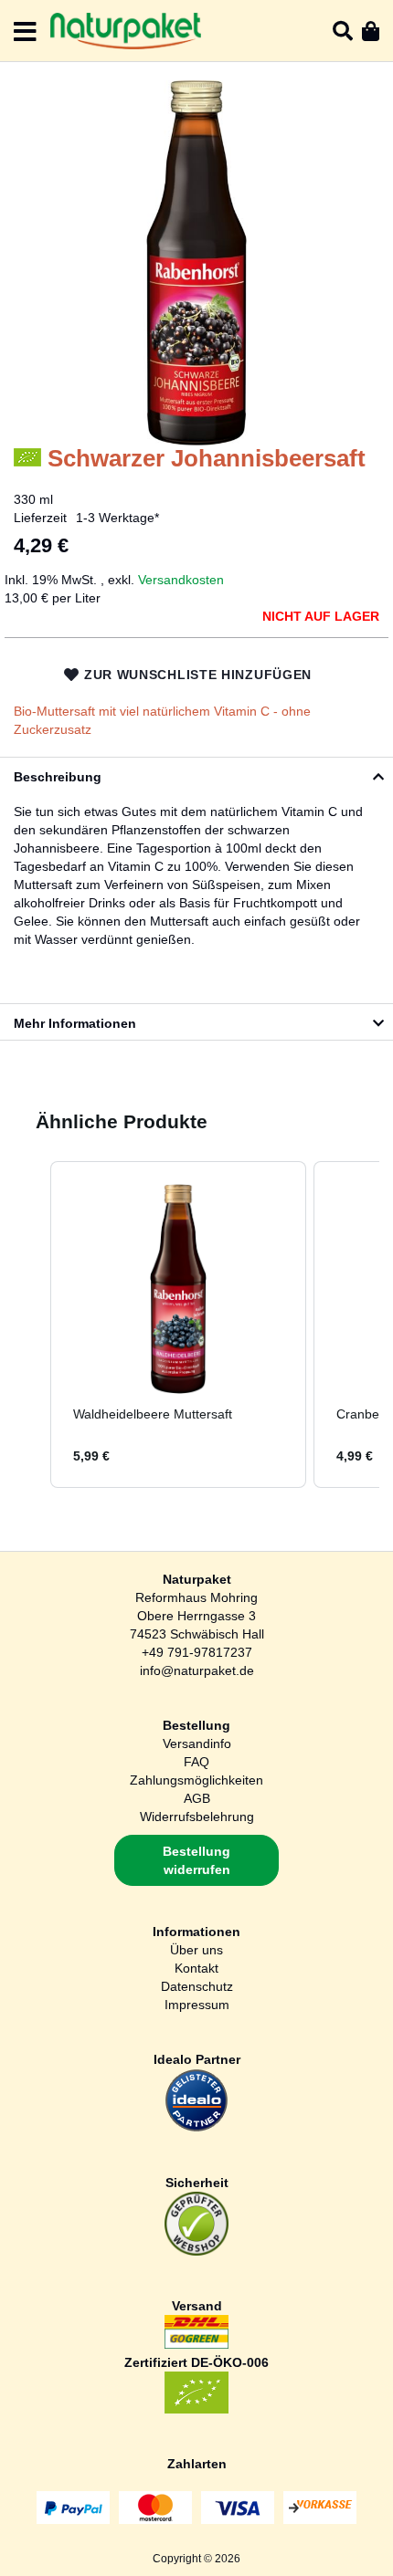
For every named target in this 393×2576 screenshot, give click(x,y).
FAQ (196, 1762)
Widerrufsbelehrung (197, 1817)
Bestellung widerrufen (196, 1860)
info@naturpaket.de (197, 1670)
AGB (197, 1798)
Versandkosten (181, 580)
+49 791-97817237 (197, 1652)
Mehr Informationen (75, 1023)
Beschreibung (58, 777)
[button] (32, 1325)
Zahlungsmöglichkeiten (196, 1780)
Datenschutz (197, 1986)
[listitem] (178, 1325)
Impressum (197, 2005)
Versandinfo (197, 1744)
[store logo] (126, 31)
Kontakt (196, 1968)
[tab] (196, 775)
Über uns (196, 1950)
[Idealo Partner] (196, 2128)
